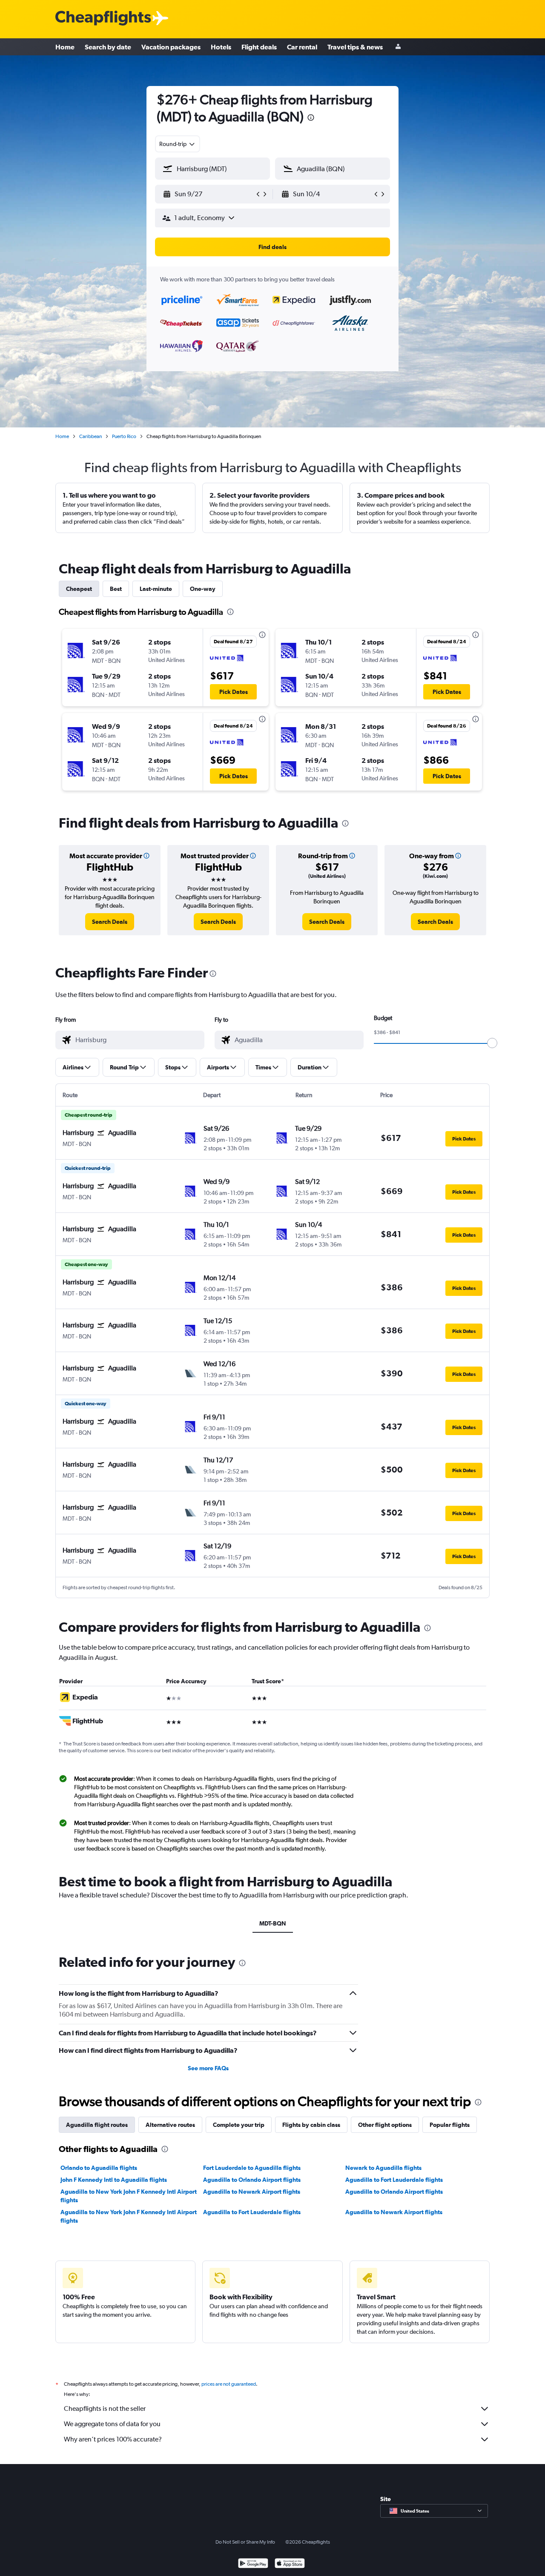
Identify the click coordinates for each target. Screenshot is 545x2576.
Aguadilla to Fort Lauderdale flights (394, 2180)
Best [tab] (116, 589)
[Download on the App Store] (290, 2564)
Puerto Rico (124, 436)
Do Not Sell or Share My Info (245, 2542)
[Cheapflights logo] (103, 19)
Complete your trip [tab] (239, 2125)
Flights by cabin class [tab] (311, 2125)
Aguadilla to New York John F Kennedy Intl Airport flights (129, 2196)
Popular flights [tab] (450, 2125)
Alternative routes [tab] (170, 2125)
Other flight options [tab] (385, 2125)
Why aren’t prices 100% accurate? (113, 2439)
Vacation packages (171, 47)
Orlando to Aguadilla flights (99, 2168)
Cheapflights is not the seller (105, 2408)
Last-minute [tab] (156, 589)
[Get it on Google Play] (253, 2564)
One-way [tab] (203, 589)
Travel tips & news (355, 47)
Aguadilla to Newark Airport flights (252, 2192)
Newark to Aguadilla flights (383, 2168)
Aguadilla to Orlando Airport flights (252, 2180)
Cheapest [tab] (79, 589)
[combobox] (178, 144)
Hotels (221, 47)
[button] (311, 119)
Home (65, 47)
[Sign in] (398, 47)
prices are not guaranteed (229, 2384)
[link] (110, 922)
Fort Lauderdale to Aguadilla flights (252, 2168)
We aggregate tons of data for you (112, 2424)
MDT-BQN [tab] (273, 1923)
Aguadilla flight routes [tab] (97, 2125)
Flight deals (259, 47)
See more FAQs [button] (208, 2068)
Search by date (108, 47)
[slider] (492, 1043)
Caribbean (90, 436)
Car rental (302, 47)
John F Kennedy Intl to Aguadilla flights (114, 2180)
